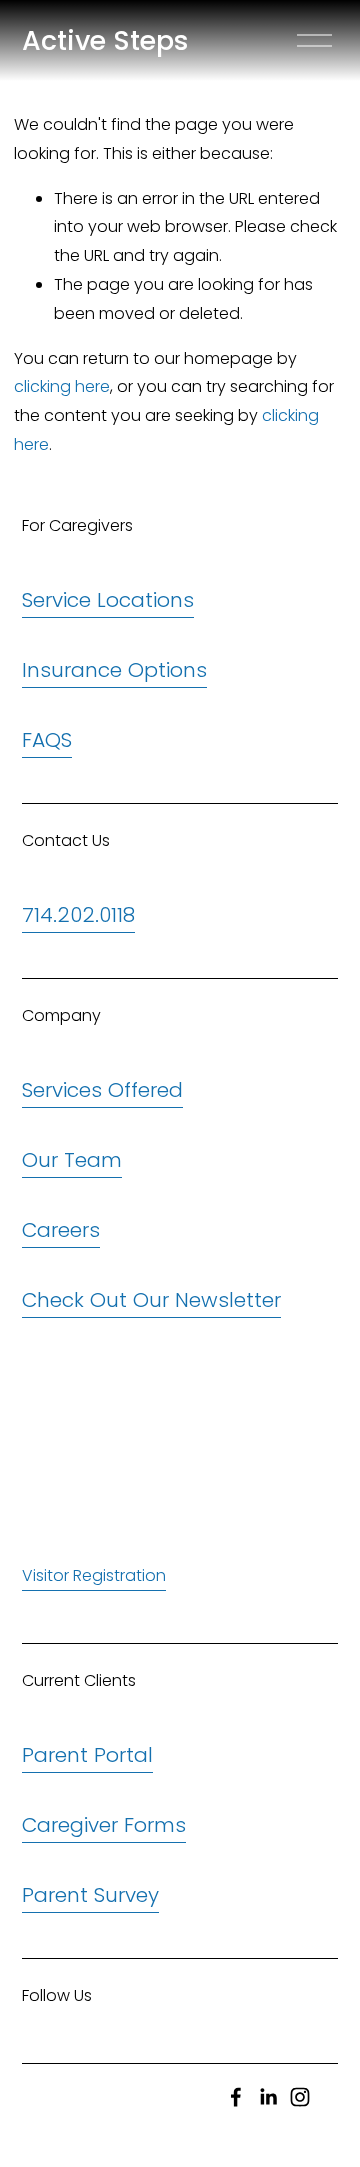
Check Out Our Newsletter (151, 1300)
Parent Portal (87, 1755)
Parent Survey (90, 1895)
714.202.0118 (78, 915)
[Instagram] (300, 2097)
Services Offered (102, 1090)
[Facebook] (236, 2097)
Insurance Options (114, 670)
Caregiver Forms (104, 1825)
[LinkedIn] (268, 2097)
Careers (61, 1230)
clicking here (62, 386)
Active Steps (105, 40)
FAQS (47, 740)
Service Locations (108, 600)
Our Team (72, 1160)
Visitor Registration (94, 1575)
